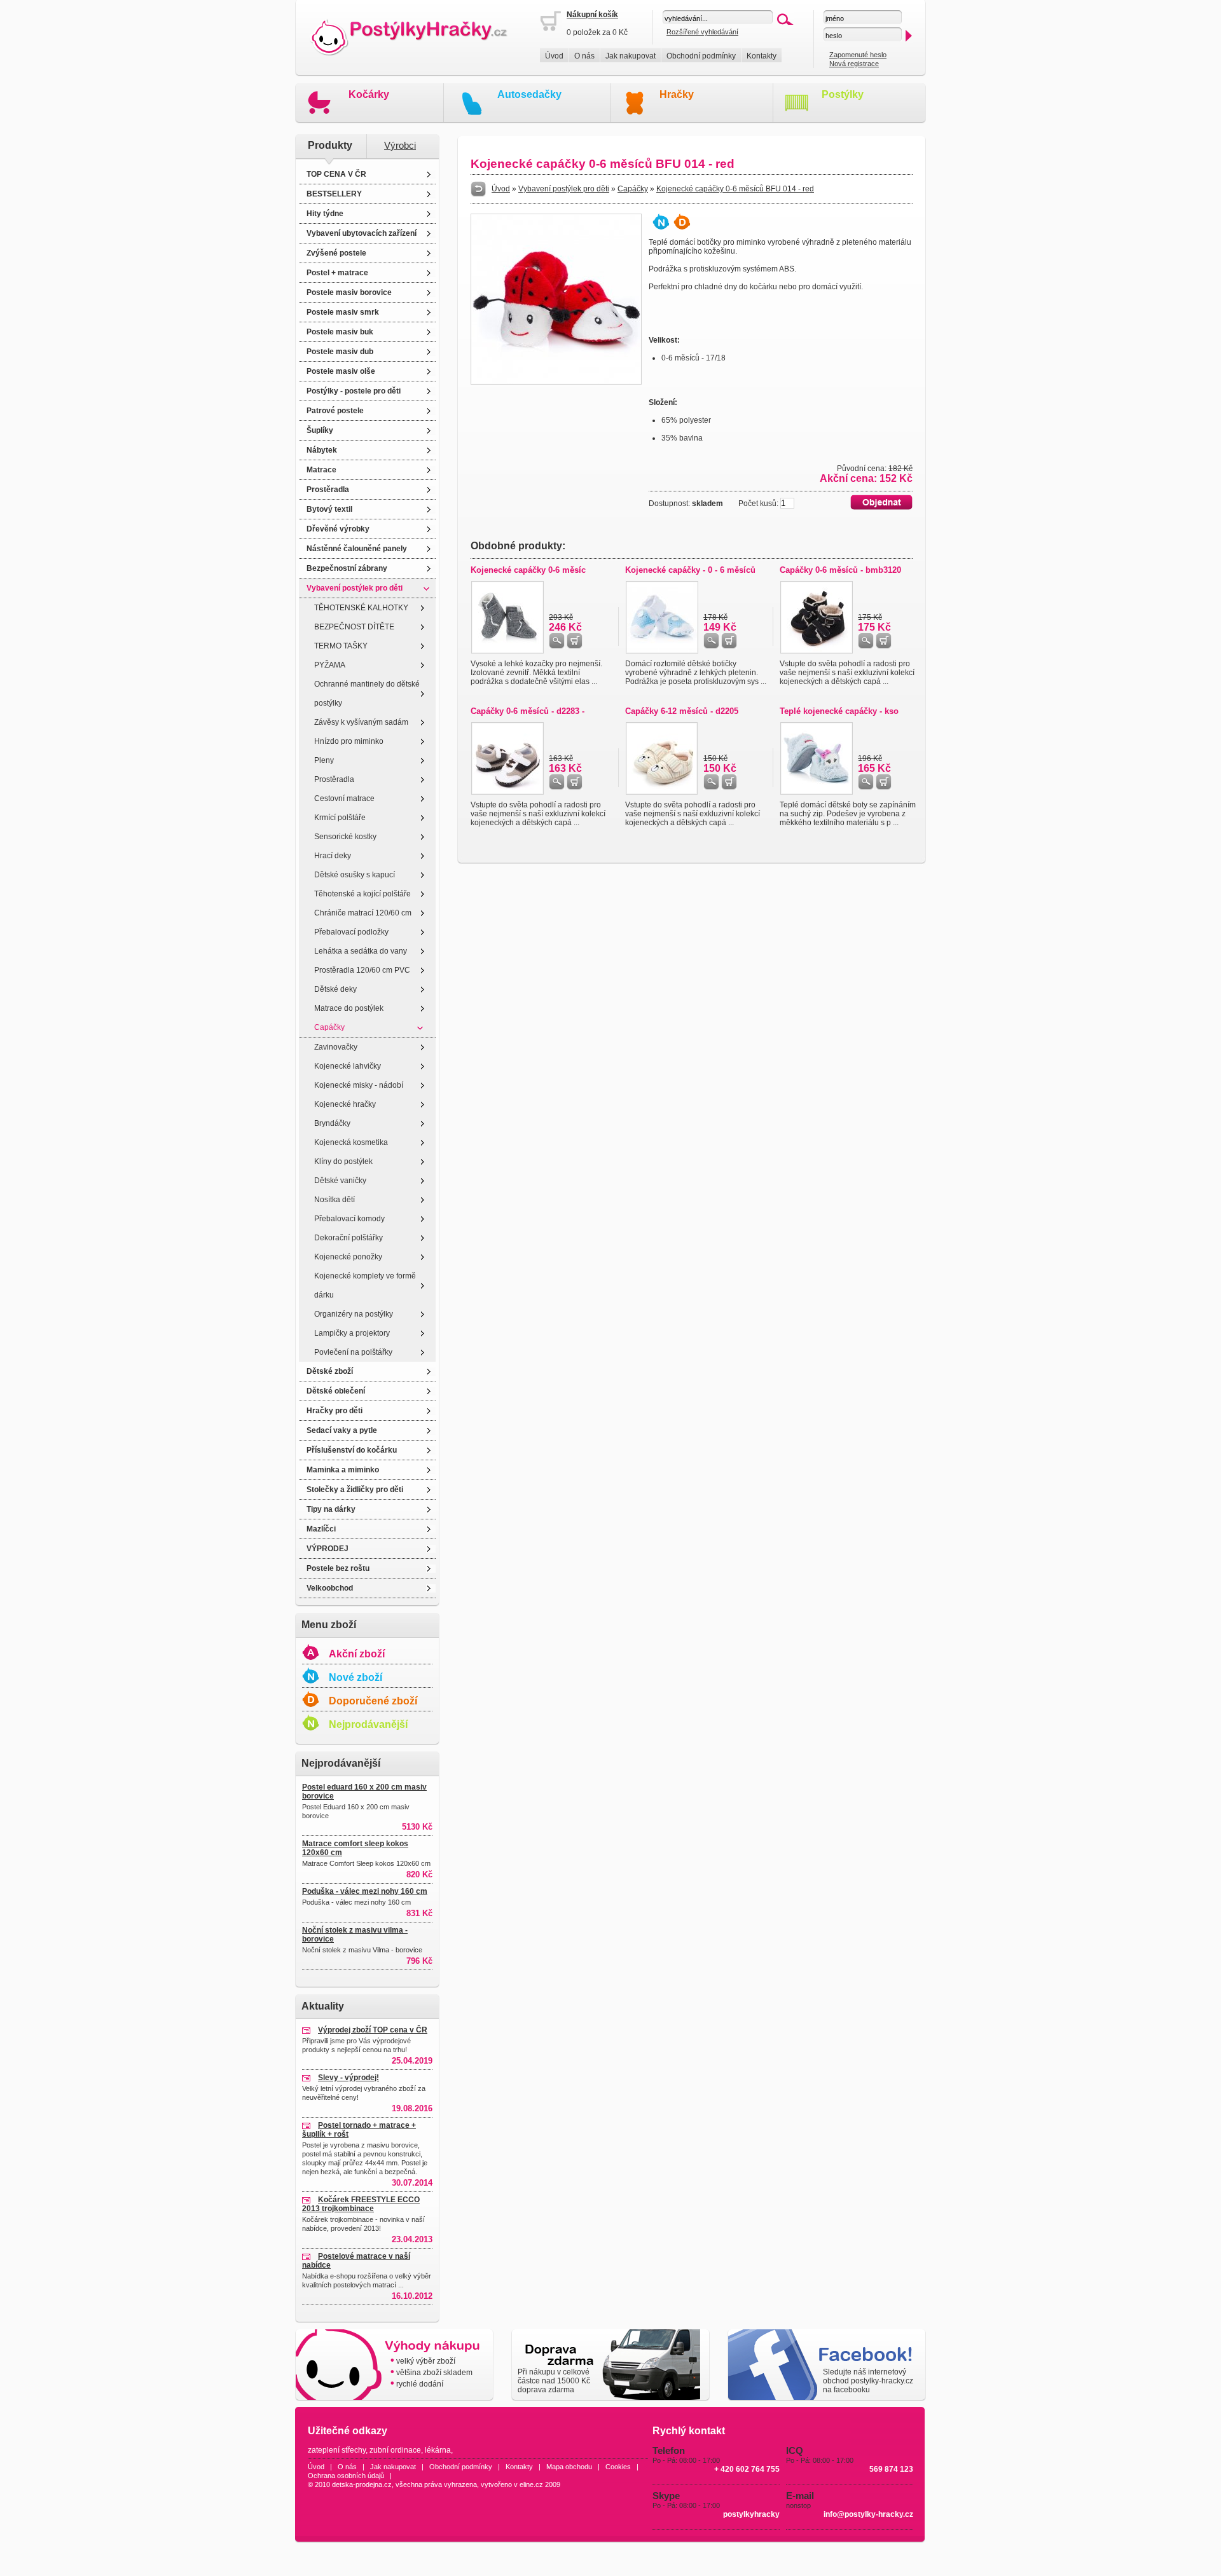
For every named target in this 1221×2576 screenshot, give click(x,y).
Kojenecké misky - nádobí (359, 1085)
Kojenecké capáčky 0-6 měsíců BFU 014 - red (735, 189)
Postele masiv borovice (349, 292)
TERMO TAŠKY (341, 646)
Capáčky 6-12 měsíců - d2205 (682, 711)
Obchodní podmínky (701, 56)
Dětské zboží (330, 1371)
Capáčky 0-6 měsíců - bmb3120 (840, 570)
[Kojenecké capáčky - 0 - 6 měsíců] (662, 651)
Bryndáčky (332, 1123)
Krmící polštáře (340, 818)
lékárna (438, 2450)
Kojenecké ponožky (348, 1257)
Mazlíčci (321, 1529)
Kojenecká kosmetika (351, 1142)
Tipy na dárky (331, 1509)
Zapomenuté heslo (858, 55)
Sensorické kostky (345, 837)
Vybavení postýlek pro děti (355, 588)
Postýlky (843, 94)
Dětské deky (335, 989)
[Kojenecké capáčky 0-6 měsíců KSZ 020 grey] (507, 651)
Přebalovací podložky (351, 932)
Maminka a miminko (343, 1470)
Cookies (618, 2467)
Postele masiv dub (340, 352)
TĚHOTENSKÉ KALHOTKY (361, 608)
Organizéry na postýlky (354, 1314)
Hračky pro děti (335, 1411)
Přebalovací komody (349, 1219)
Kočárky (369, 94)
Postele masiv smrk (343, 312)
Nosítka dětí (335, 1200)
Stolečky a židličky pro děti (355, 1490)
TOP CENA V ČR (336, 174)
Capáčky (329, 1027)
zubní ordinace (395, 2450)
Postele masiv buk (340, 332)
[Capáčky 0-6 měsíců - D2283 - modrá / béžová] (507, 792)
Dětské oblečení (336, 1391)
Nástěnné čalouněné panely (357, 549)
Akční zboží (357, 1654)
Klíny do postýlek (343, 1161)
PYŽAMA (330, 665)
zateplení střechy (337, 2450)
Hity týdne (325, 214)
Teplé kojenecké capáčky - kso (839, 711)
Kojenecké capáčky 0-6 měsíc (528, 570)
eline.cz (531, 2484)
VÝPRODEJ (328, 1549)
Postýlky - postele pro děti (354, 391)
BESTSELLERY (334, 194)
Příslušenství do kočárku (352, 1450)
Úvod (554, 56)
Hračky (677, 94)
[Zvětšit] (556, 382)
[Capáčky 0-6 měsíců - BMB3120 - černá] (817, 651)
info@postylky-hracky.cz (868, 2514)
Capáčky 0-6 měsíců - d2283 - (528, 711)
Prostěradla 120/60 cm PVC (362, 970)
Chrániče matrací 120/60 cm (363, 913)
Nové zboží (355, 1677)
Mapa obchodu (569, 2467)
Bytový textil (329, 509)
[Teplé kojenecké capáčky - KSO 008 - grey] (817, 792)
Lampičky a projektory (352, 1333)
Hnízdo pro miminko (349, 741)
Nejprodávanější (368, 1724)
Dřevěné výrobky (338, 529)
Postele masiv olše (341, 371)
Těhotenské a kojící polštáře (362, 894)
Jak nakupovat (631, 56)
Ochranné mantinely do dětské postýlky (367, 694)
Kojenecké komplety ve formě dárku (365, 1285)
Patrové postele (335, 411)
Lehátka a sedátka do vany (361, 951)
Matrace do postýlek (349, 1008)
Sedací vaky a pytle (342, 1430)
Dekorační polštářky (348, 1238)
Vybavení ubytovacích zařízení (362, 233)
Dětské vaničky (340, 1181)
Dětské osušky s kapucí (355, 875)
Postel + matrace (337, 273)
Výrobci (400, 146)
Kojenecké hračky (345, 1104)
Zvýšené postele (336, 253)
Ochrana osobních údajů (346, 2476)
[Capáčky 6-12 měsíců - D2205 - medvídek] (662, 792)
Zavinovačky (336, 1047)
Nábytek (322, 450)
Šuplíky (320, 430)
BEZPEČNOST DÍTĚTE (354, 627)
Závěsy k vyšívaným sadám (361, 722)
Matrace (321, 470)
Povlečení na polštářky (353, 1352)
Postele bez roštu (338, 1568)
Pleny (324, 760)
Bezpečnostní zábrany (347, 568)
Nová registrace (854, 64)
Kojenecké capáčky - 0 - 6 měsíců (690, 570)
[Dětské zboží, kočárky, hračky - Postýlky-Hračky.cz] (417, 38)
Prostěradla (328, 490)
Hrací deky (333, 856)
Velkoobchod (330, 1588)
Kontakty (762, 56)
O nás (584, 56)
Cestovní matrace (344, 798)
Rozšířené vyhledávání (702, 32)
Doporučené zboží (373, 1701)
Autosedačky (529, 94)
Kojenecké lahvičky (348, 1066)
